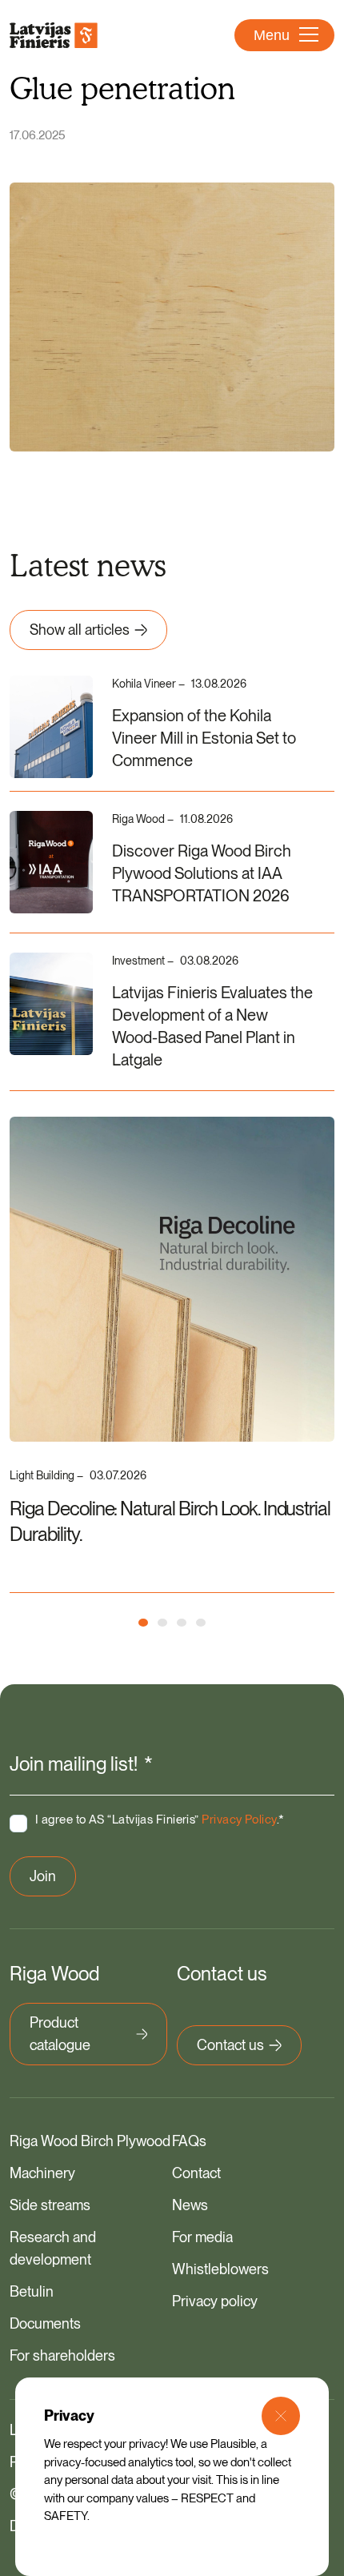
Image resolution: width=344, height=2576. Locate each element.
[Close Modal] (281, 2416)
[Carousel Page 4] (201, 1623)
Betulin (32, 2291)
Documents (45, 2323)
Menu (272, 35)
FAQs (189, 2141)
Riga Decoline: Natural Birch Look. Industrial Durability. (170, 1521)
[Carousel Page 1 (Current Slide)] (143, 1623)
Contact (196, 2173)
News (190, 2205)
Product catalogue (60, 2034)
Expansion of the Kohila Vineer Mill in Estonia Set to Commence (204, 738)
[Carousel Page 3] (182, 1623)
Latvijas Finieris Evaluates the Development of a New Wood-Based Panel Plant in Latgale (212, 1026)
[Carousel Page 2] (162, 1623)
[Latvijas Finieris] (54, 35)
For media (202, 2237)
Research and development (53, 2248)
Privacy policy (215, 2301)
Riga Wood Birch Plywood (90, 2141)
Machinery (42, 2173)
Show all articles (80, 630)
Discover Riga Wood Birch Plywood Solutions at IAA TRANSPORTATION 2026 (202, 873)
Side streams (50, 2205)
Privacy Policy (239, 1820)
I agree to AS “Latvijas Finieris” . (160, 1820)
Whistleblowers (220, 2269)
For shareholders (62, 2355)
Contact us (230, 2045)
